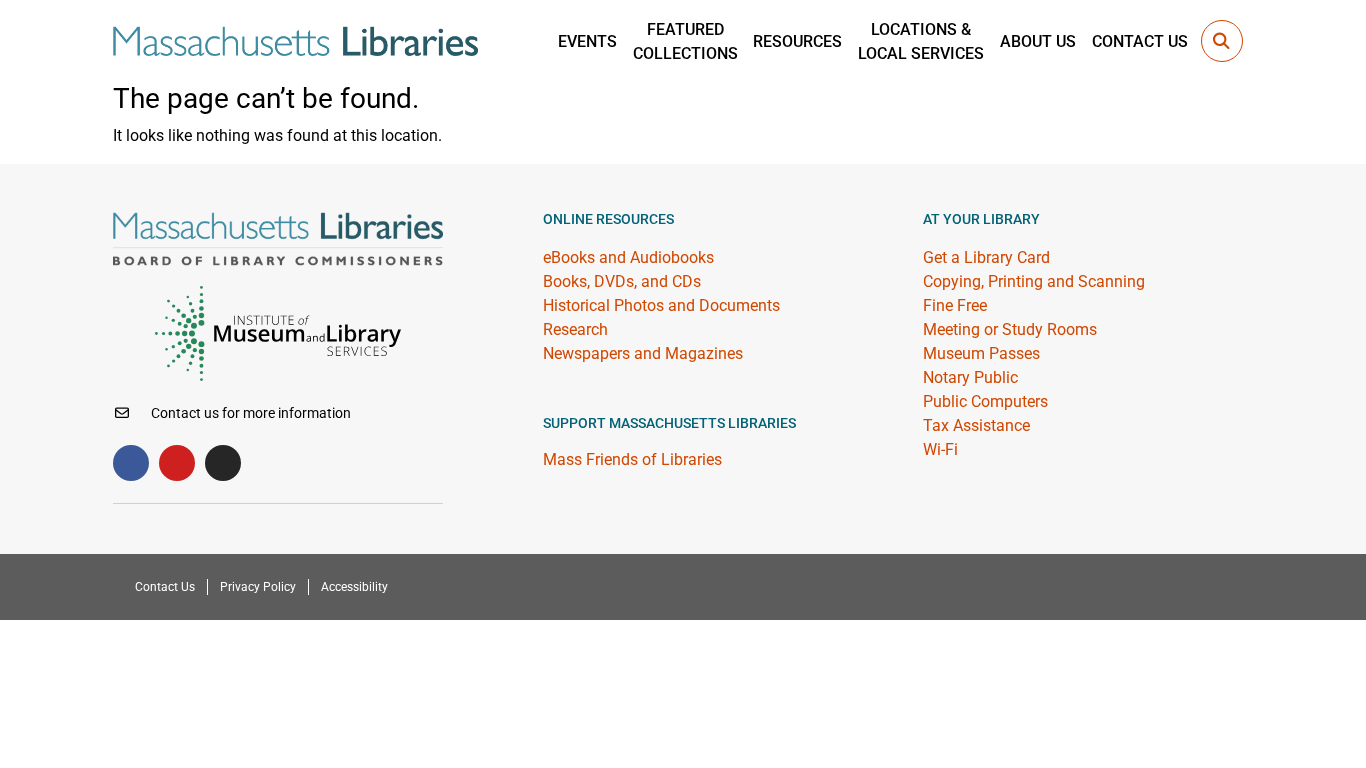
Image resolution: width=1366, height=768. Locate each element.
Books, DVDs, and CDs (622, 281)
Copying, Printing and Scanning (1034, 281)
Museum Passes (981, 353)
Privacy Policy (258, 587)
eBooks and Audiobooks (628, 257)
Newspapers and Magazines (643, 353)
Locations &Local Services (921, 41)
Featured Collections (685, 41)
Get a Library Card (986, 257)
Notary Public (970, 377)
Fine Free (955, 305)
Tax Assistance (976, 425)
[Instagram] (223, 463)
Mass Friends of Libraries (632, 459)
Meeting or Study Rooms (1010, 329)
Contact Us (1140, 41)
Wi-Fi (940, 449)
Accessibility (354, 587)
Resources (797, 41)
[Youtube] (177, 463)
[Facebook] (131, 463)
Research (575, 329)
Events (587, 41)
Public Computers (985, 401)
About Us (1038, 41)
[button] (1222, 41)
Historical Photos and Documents (661, 305)
